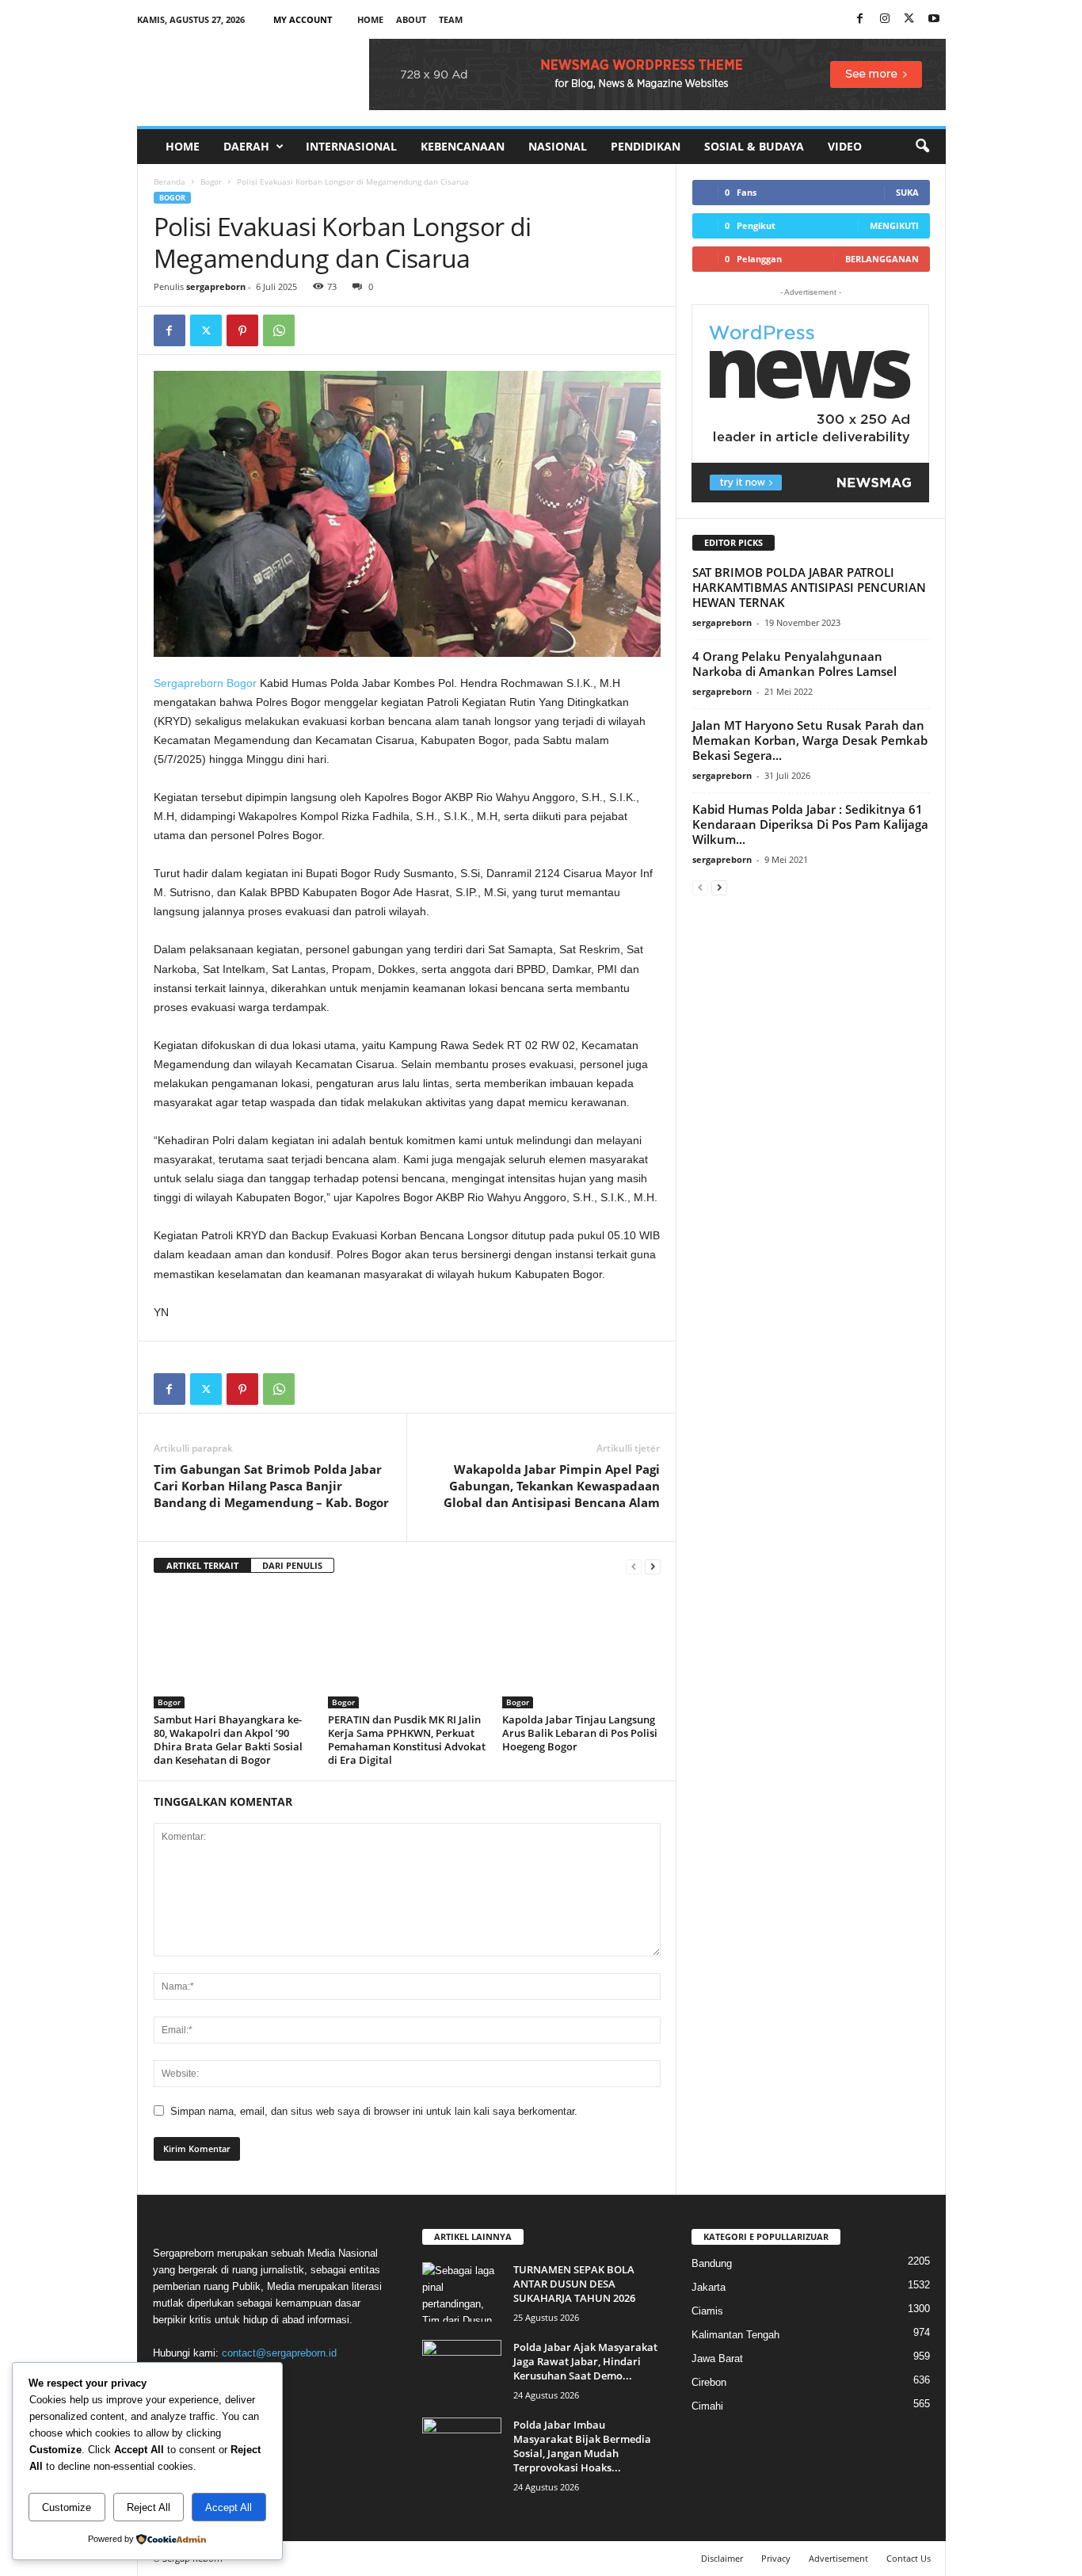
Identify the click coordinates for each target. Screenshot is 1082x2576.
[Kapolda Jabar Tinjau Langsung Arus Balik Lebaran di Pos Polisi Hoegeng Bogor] (581, 1649)
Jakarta (709, 2287)
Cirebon (709, 2382)
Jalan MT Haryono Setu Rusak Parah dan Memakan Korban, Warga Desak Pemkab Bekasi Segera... (810, 740)
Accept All (229, 2507)
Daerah (246, 146)
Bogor (211, 181)
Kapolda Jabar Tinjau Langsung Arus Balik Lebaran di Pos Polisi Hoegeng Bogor (580, 1733)
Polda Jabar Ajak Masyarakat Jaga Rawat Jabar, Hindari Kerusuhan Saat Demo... (585, 2361)
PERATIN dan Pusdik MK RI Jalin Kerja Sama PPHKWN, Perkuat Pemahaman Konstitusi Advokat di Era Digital (407, 1740)
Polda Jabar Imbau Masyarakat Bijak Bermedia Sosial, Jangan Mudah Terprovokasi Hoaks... (582, 2446)
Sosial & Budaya (754, 146)
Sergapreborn (189, 683)
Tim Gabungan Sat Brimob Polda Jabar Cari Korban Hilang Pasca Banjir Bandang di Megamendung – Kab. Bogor (271, 1486)
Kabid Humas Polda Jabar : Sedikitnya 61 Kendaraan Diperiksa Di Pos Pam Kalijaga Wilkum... (810, 824)
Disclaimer (722, 2558)
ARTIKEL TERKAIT (202, 1565)
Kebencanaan (463, 146)
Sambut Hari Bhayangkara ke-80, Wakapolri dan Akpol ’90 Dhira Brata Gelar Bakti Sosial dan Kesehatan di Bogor (228, 1740)
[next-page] (653, 1566)
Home (370, 19)
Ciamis (707, 2311)
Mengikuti (894, 225)
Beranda (170, 181)
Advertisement (838, 2558)
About (411, 19)
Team (451, 19)
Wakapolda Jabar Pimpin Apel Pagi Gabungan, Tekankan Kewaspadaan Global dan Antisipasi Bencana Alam (552, 1486)
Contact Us (909, 2558)
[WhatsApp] (279, 330)
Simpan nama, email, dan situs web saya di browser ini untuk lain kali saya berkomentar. (374, 2111)
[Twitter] (206, 330)
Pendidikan (646, 146)
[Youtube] (934, 19)
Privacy (776, 2558)
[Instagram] (885, 19)
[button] (922, 147)
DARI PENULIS (292, 1565)
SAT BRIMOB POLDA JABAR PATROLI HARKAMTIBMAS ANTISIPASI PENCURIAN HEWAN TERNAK (809, 587)
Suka (907, 192)
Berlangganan (882, 259)
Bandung (712, 2263)
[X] (909, 19)
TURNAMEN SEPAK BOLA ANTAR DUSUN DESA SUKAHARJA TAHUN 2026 (574, 2284)
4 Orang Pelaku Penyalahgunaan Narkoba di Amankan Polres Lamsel (794, 664)
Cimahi (707, 2406)
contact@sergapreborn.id (279, 2353)
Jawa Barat (717, 2358)
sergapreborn (216, 286)
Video (845, 146)
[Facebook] (860, 19)
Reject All (149, 2507)
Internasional (351, 146)
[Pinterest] (242, 330)
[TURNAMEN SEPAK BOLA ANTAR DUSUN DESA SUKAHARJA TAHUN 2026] (462, 2292)
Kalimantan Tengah (735, 2335)
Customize (67, 2507)
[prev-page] (634, 1566)
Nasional (558, 146)
